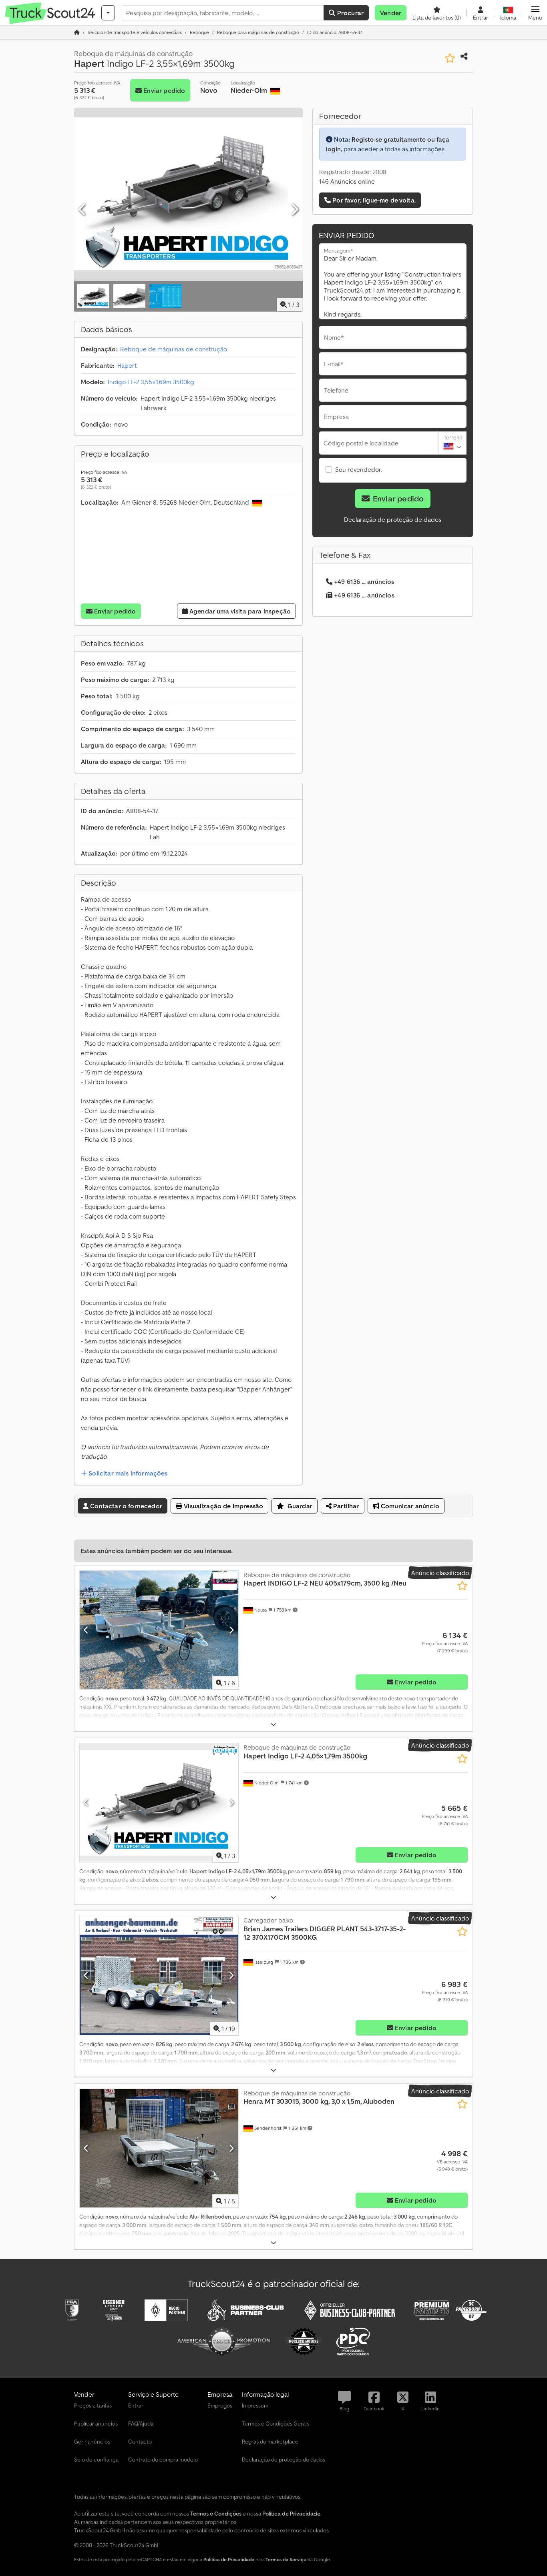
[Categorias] (108, 13)
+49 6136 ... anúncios (364, 581)
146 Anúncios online (347, 181)
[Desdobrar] (273, 1725)
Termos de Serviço (286, 2559)
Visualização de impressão (223, 1506)
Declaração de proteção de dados (393, 519)
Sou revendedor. (359, 469)
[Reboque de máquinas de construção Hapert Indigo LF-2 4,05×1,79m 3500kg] (159, 1803)
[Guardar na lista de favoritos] (450, 58)
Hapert (127, 365)
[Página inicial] (77, 32)
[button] (535, 13)
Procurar (350, 13)
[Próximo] (294, 210)
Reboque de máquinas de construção (174, 349)
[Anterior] (82, 210)
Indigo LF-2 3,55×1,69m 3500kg (151, 382)
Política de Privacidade (229, 2559)
